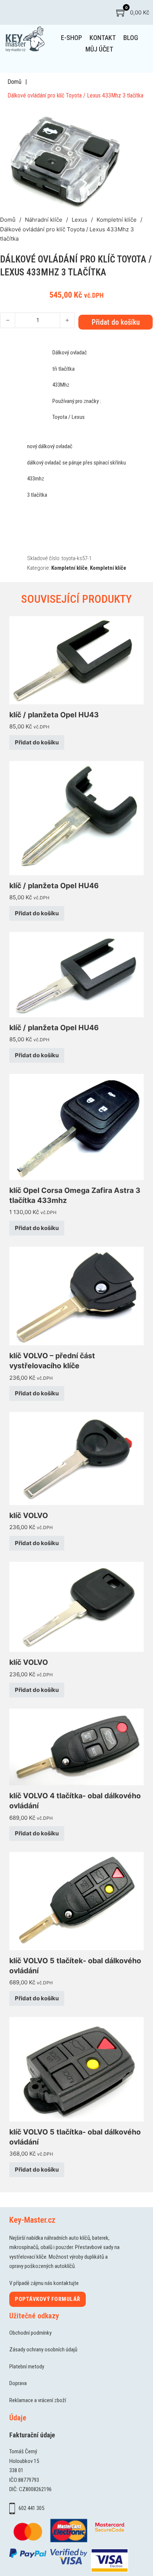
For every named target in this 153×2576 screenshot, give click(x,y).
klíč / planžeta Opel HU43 (54, 715)
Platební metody (27, 2367)
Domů (14, 82)
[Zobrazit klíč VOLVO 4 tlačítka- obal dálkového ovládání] (76, 1747)
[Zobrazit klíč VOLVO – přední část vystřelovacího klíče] (76, 1295)
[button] (120, 115)
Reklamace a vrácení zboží (38, 2400)
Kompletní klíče (117, 220)
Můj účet (99, 49)
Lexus (79, 220)
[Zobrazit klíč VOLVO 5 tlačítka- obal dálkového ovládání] (76, 2069)
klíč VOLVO (29, 1515)
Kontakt (103, 38)
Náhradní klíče (44, 220)
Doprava (18, 2383)
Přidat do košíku (37, 742)
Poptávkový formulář (48, 2299)
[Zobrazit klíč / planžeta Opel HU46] (76, 818)
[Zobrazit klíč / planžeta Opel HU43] (76, 660)
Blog (131, 38)
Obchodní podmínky (30, 2333)
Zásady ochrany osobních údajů (43, 2350)
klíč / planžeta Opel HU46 (54, 886)
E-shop (71, 38)
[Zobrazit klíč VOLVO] (76, 1458)
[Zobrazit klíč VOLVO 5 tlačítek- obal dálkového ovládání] (76, 1901)
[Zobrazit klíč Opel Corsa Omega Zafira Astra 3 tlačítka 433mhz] (76, 1126)
